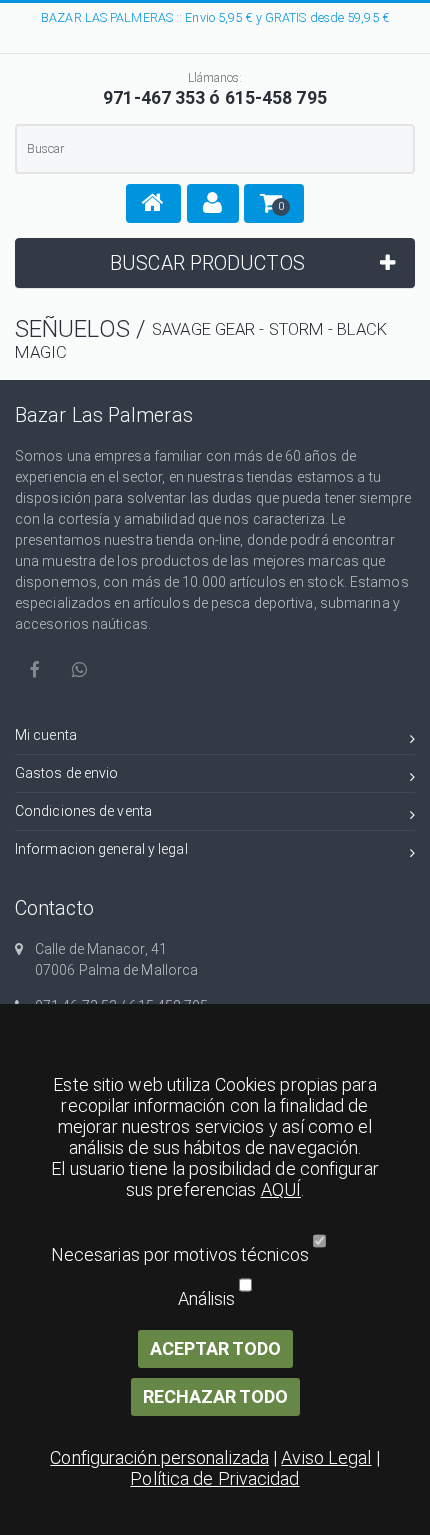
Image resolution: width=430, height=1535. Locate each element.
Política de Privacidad (214, 1478)
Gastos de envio (67, 773)
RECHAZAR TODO (215, 1396)
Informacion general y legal (101, 849)
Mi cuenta (46, 735)
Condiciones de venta (83, 811)
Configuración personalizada (159, 1457)
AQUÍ (281, 1189)
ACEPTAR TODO (215, 1348)
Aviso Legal (326, 1457)
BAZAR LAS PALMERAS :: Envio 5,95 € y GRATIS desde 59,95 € (215, 17)
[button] (153, 203)
